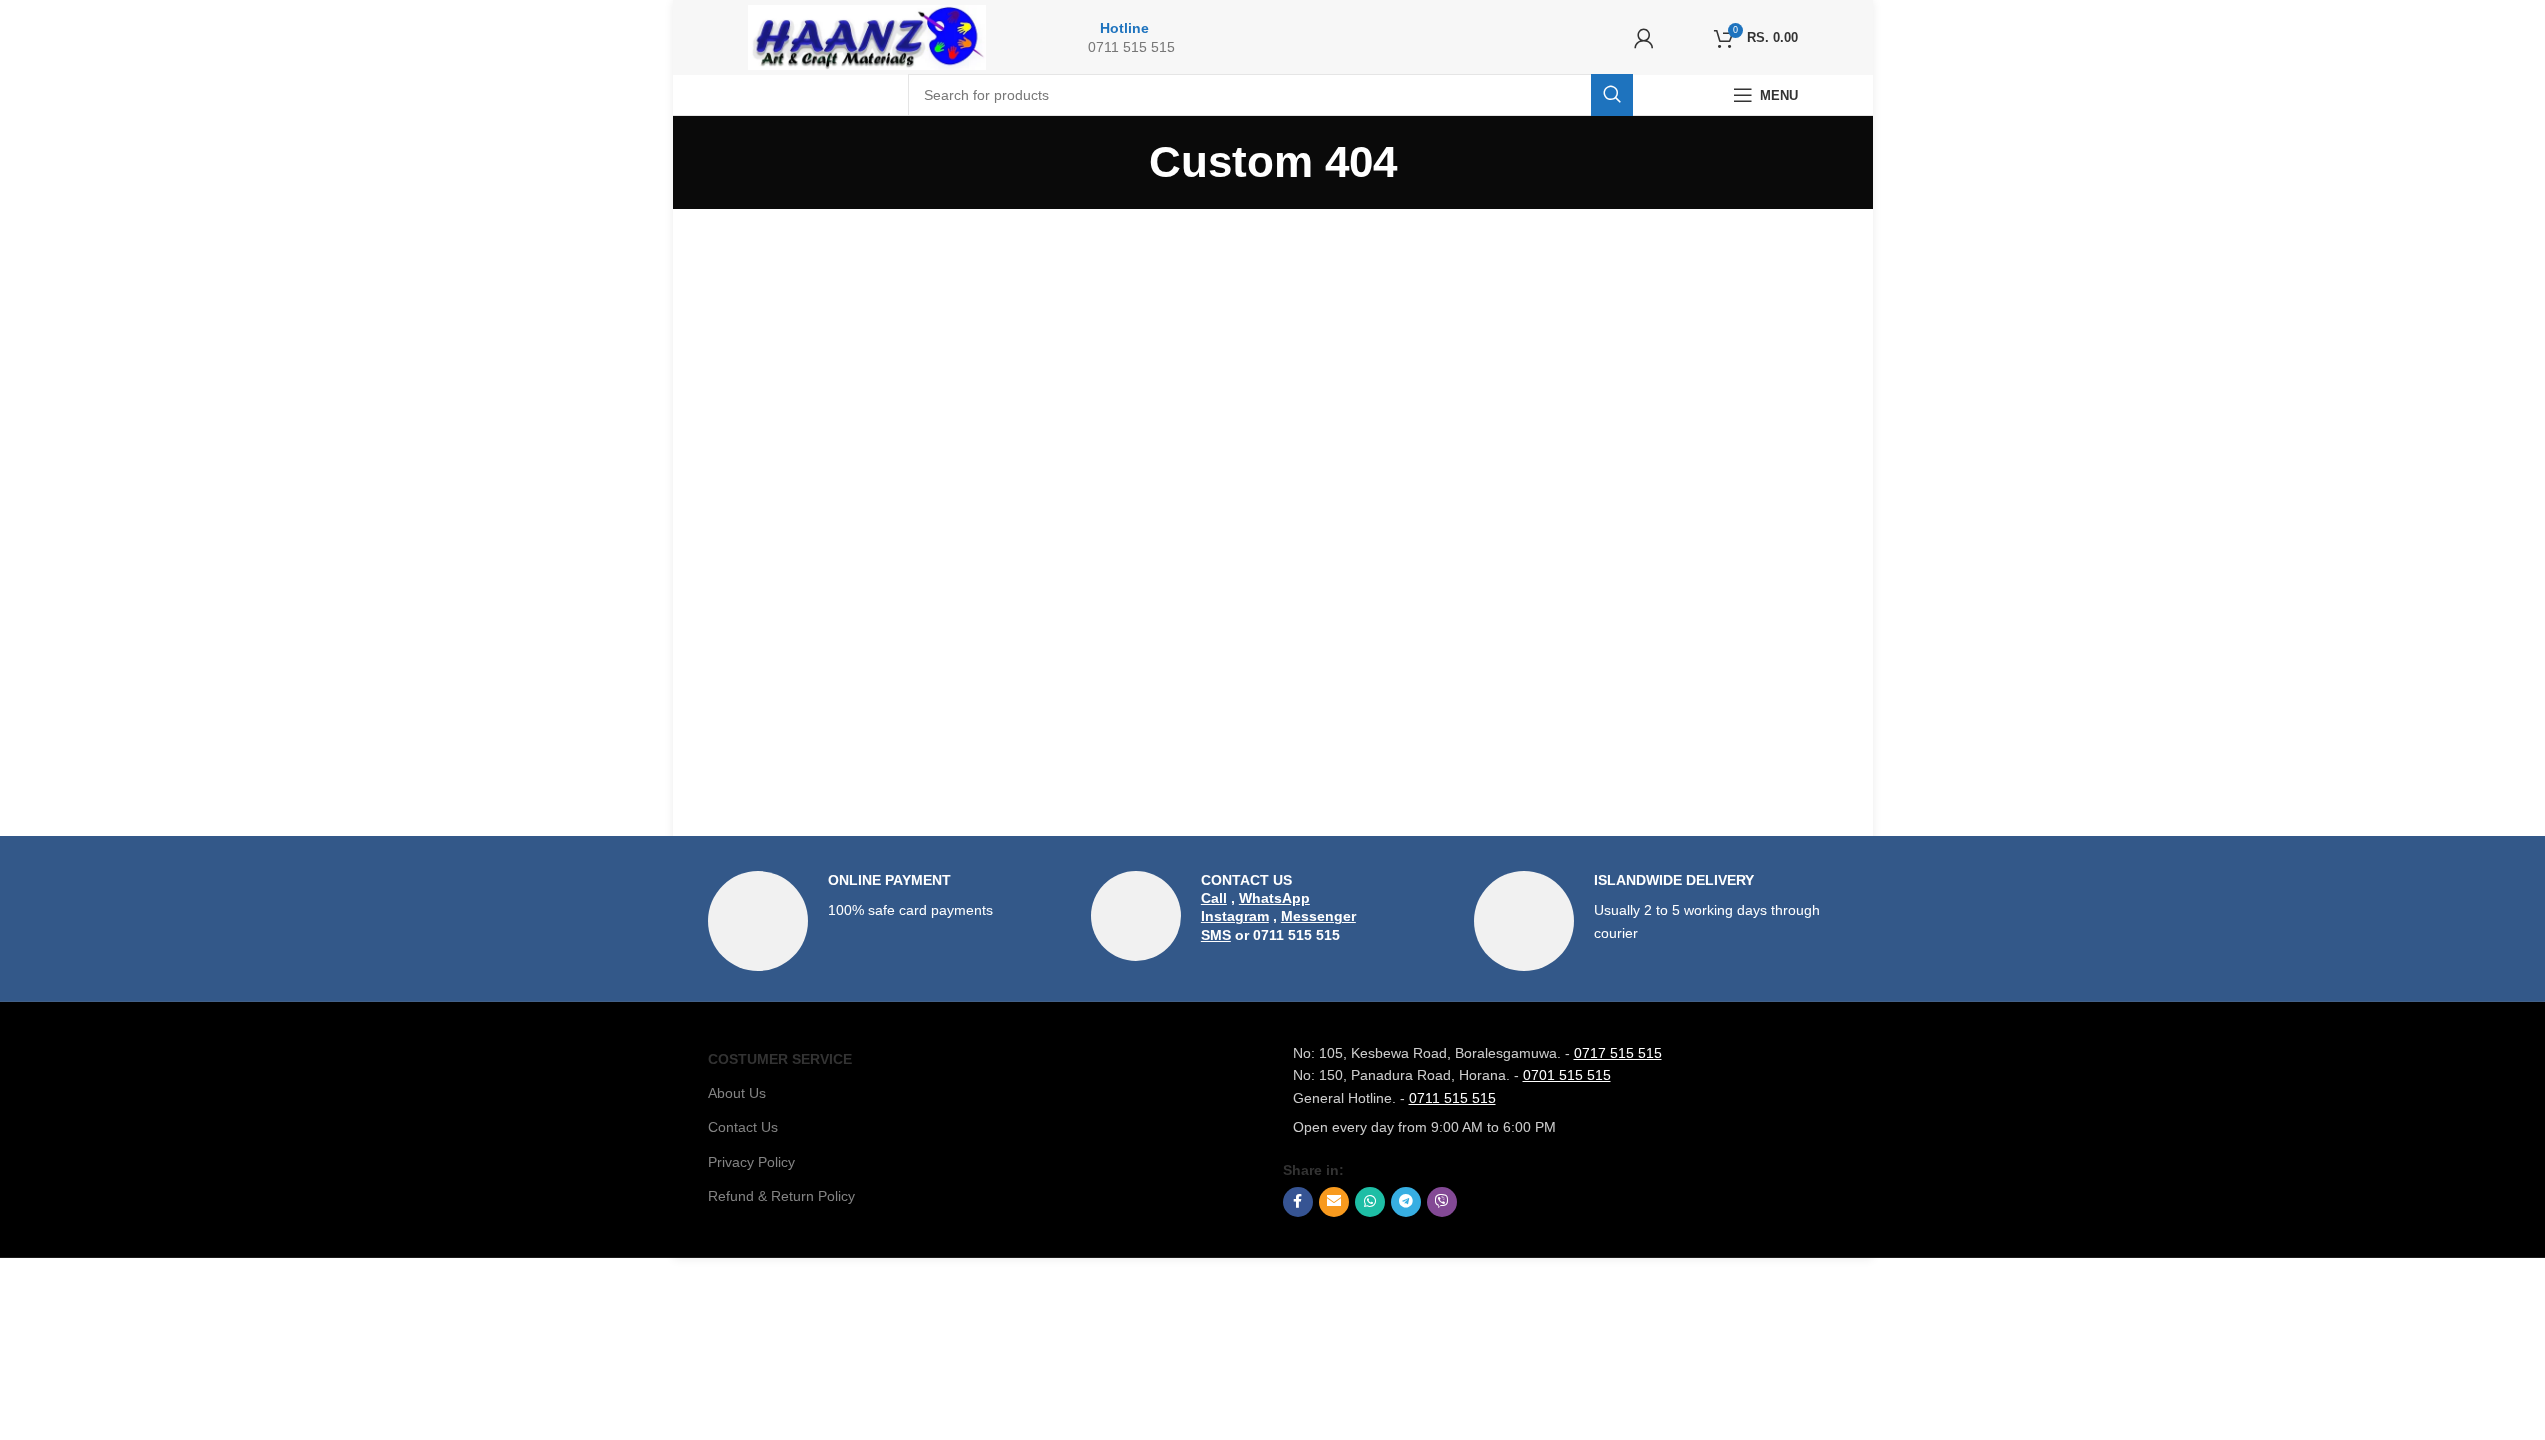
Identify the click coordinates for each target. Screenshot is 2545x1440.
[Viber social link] (1442, 1202)
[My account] (1644, 38)
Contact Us (743, 1127)
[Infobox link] (889, 921)
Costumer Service (780, 1059)
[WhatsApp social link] (1370, 1202)
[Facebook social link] (1298, 1202)
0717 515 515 (1618, 1053)
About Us (737, 1093)
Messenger (1318, 916)
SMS (1216, 935)
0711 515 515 (1452, 1098)
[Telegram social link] (1406, 1202)
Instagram (1235, 916)
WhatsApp (1274, 898)
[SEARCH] (1612, 95)
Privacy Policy (751, 1162)
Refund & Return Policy (781, 1196)
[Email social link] (1334, 1202)
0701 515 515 (1567, 1075)
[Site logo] (867, 36)
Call (1214, 898)
